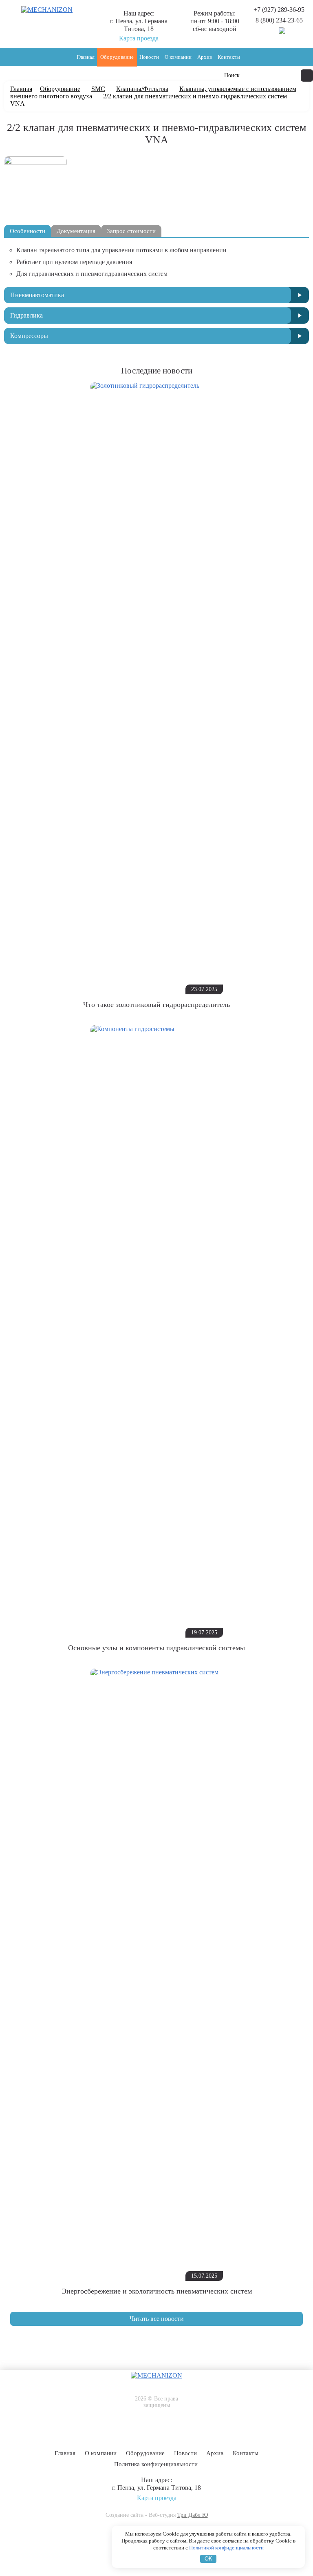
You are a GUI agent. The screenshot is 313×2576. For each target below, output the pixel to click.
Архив (205, 57)
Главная (86, 57)
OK (208, 2559)
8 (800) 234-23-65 (279, 20)
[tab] (28, 231)
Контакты (229, 57)
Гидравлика (26, 315)
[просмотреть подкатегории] (300, 295)
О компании (178, 57)
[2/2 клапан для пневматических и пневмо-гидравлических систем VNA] (35, 162)
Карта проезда (139, 38)
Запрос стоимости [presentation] (131, 231)
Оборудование (117, 57)
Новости (149, 57)
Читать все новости (157, 2319)
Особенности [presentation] (28, 231)
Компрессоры (29, 336)
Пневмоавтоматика (37, 295)
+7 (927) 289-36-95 (279, 10)
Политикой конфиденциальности (226, 2548)
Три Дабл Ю (193, 2515)
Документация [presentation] (76, 231)
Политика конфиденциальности (156, 2464)
